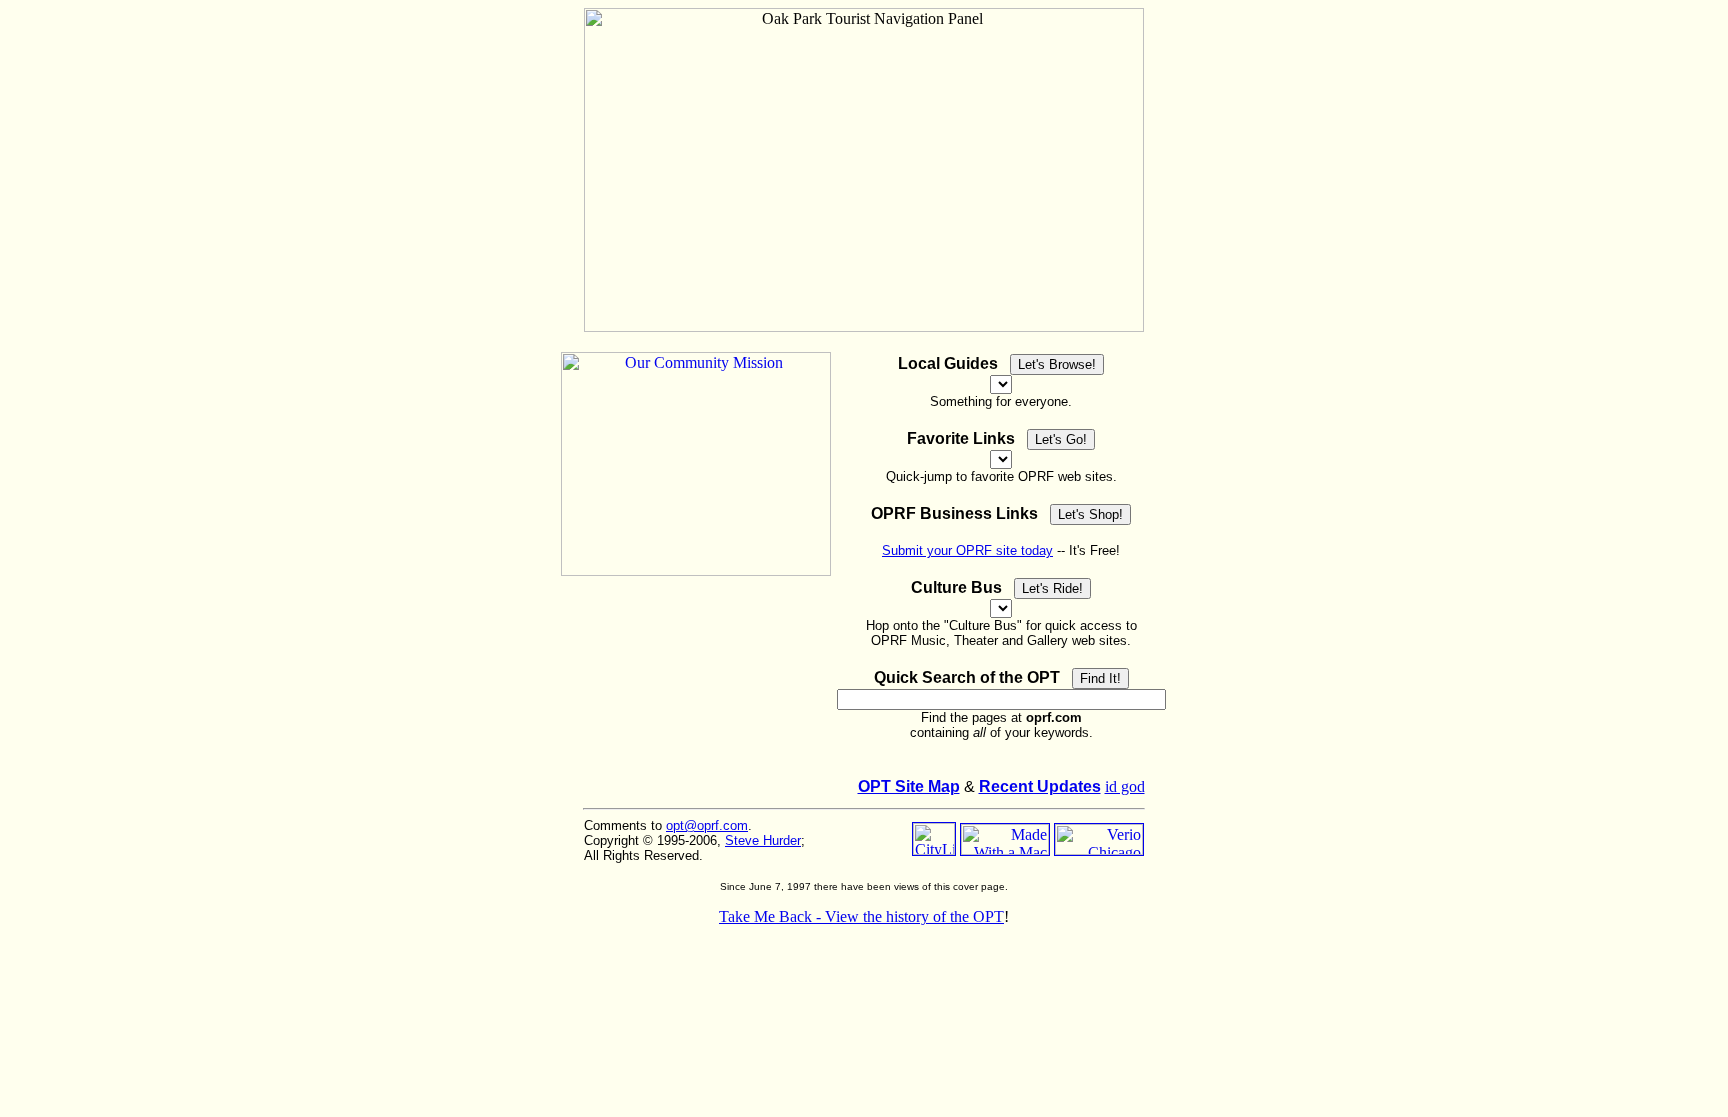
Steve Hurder (763, 840)
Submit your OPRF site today (967, 550)
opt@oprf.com (707, 825)
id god (1125, 786)
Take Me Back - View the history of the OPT (861, 916)
